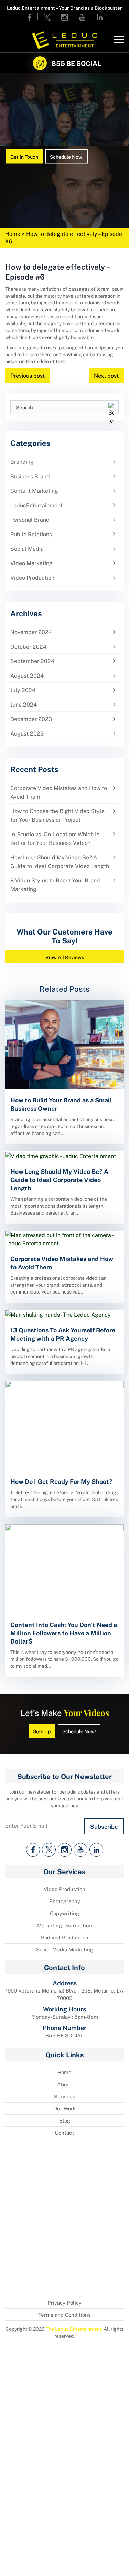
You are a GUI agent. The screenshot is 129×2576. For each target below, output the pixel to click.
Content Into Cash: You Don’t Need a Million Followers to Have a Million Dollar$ (64, 1633)
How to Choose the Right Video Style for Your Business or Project (57, 815)
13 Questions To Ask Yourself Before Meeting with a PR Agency (63, 1334)
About (64, 2084)
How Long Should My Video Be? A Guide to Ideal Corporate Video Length (60, 861)
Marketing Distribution (64, 1925)
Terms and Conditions (64, 2315)
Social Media (27, 548)
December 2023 (31, 719)
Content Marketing (34, 491)
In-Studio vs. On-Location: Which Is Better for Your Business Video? (55, 838)
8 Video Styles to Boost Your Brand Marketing (55, 885)
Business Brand (30, 476)
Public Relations (31, 534)
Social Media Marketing (65, 1949)
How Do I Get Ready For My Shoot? (61, 1481)
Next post (106, 375)
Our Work (64, 2108)
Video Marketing (31, 563)
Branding (22, 462)
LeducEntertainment (36, 505)
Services (65, 2096)
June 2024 (24, 704)
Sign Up (42, 1731)
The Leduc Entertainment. (74, 2329)
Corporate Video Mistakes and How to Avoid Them (59, 792)
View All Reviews (65, 957)
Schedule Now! (67, 156)
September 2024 (32, 661)
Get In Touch (24, 156)
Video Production (32, 577)
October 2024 (28, 646)
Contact (64, 2133)
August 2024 (27, 675)
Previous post (28, 375)
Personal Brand (30, 520)
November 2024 (31, 632)
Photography (65, 1901)
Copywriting (64, 1913)
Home (13, 234)
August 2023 (27, 733)
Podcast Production (65, 1937)
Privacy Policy (64, 2303)
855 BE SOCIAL (76, 63)
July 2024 (23, 690)
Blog (65, 2120)
